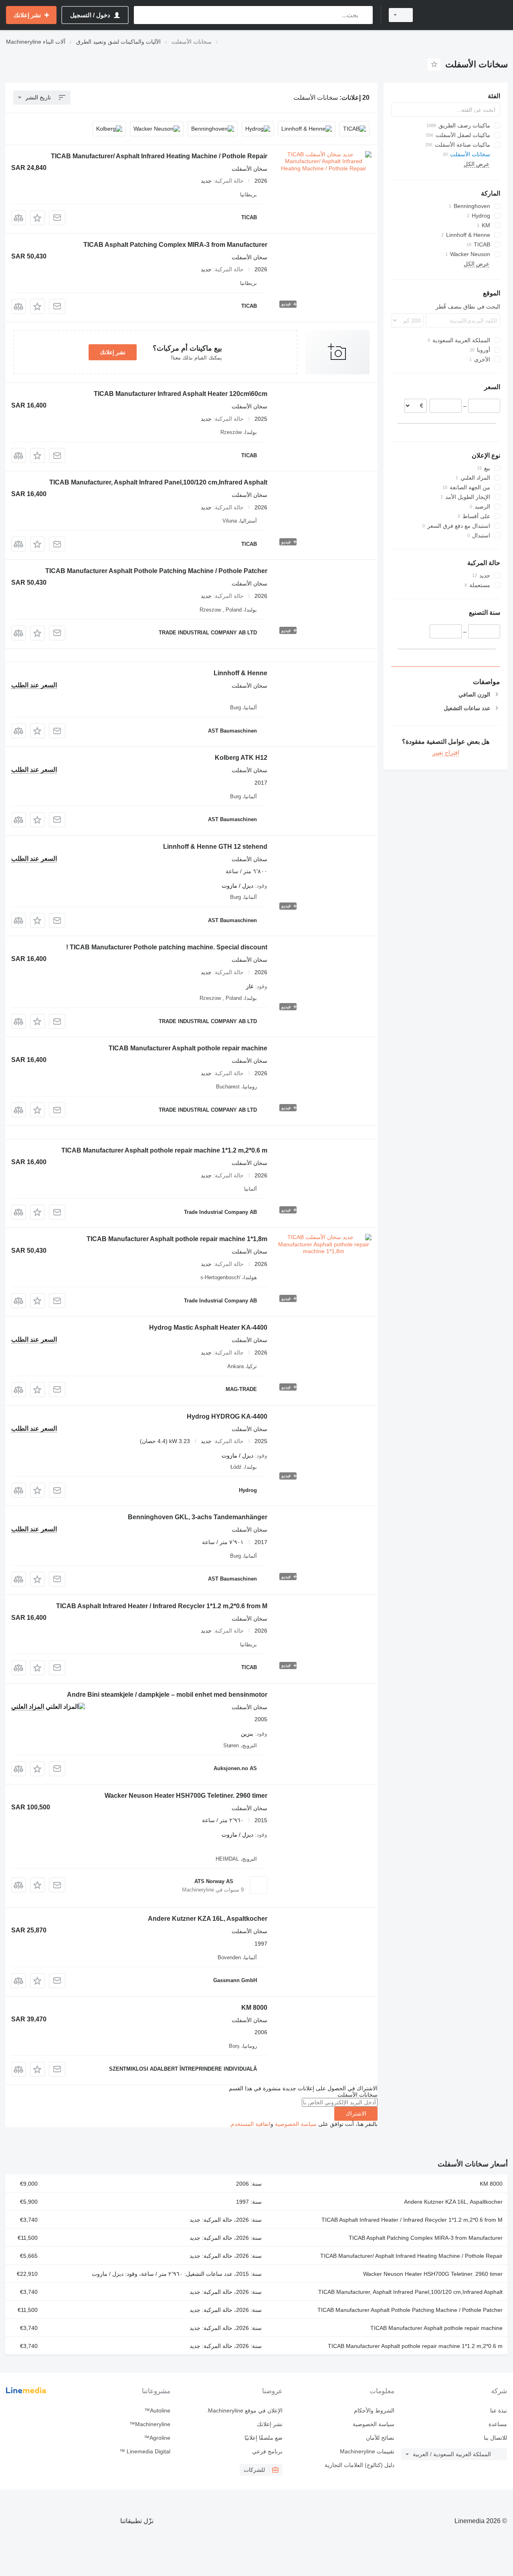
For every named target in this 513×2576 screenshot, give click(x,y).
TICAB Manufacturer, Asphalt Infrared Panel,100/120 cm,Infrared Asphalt (158, 482)
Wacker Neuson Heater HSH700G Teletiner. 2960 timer (186, 1796)
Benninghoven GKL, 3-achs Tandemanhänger (198, 1517)
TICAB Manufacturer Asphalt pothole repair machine (188, 1048)
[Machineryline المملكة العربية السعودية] (465, 15)
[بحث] (365, 15)
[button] (37, 218)
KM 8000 (254, 2008)
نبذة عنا (499, 2410)
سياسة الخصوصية (296, 2124)
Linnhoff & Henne (240, 673)
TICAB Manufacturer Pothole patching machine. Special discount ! (167, 947)
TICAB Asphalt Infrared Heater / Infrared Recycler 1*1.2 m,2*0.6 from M (162, 1606)
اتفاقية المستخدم (251, 2124)
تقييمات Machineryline (367, 2451)
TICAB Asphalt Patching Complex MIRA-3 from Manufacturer (175, 245)
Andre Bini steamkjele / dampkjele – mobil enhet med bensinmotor (167, 1695)
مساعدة (498, 2424)
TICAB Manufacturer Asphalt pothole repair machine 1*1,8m (177, 1239)
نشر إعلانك (113, 352)
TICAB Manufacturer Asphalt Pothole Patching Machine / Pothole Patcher (156, 571)
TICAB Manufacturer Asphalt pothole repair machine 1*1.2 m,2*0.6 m (164, 1150)
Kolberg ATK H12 (241, 758)
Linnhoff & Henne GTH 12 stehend (215, 847)
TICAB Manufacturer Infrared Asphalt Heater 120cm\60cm (181, 394)
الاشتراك (356, 2114)
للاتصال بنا (495, 2438)
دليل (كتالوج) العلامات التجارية (360, 2465)
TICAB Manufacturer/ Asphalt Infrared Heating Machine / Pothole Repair (159, 156)
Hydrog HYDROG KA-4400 (227, 1416)
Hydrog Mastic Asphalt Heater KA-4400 (208, 1327)
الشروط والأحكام (374, 2410)
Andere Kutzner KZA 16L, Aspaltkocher (208, 1919)
